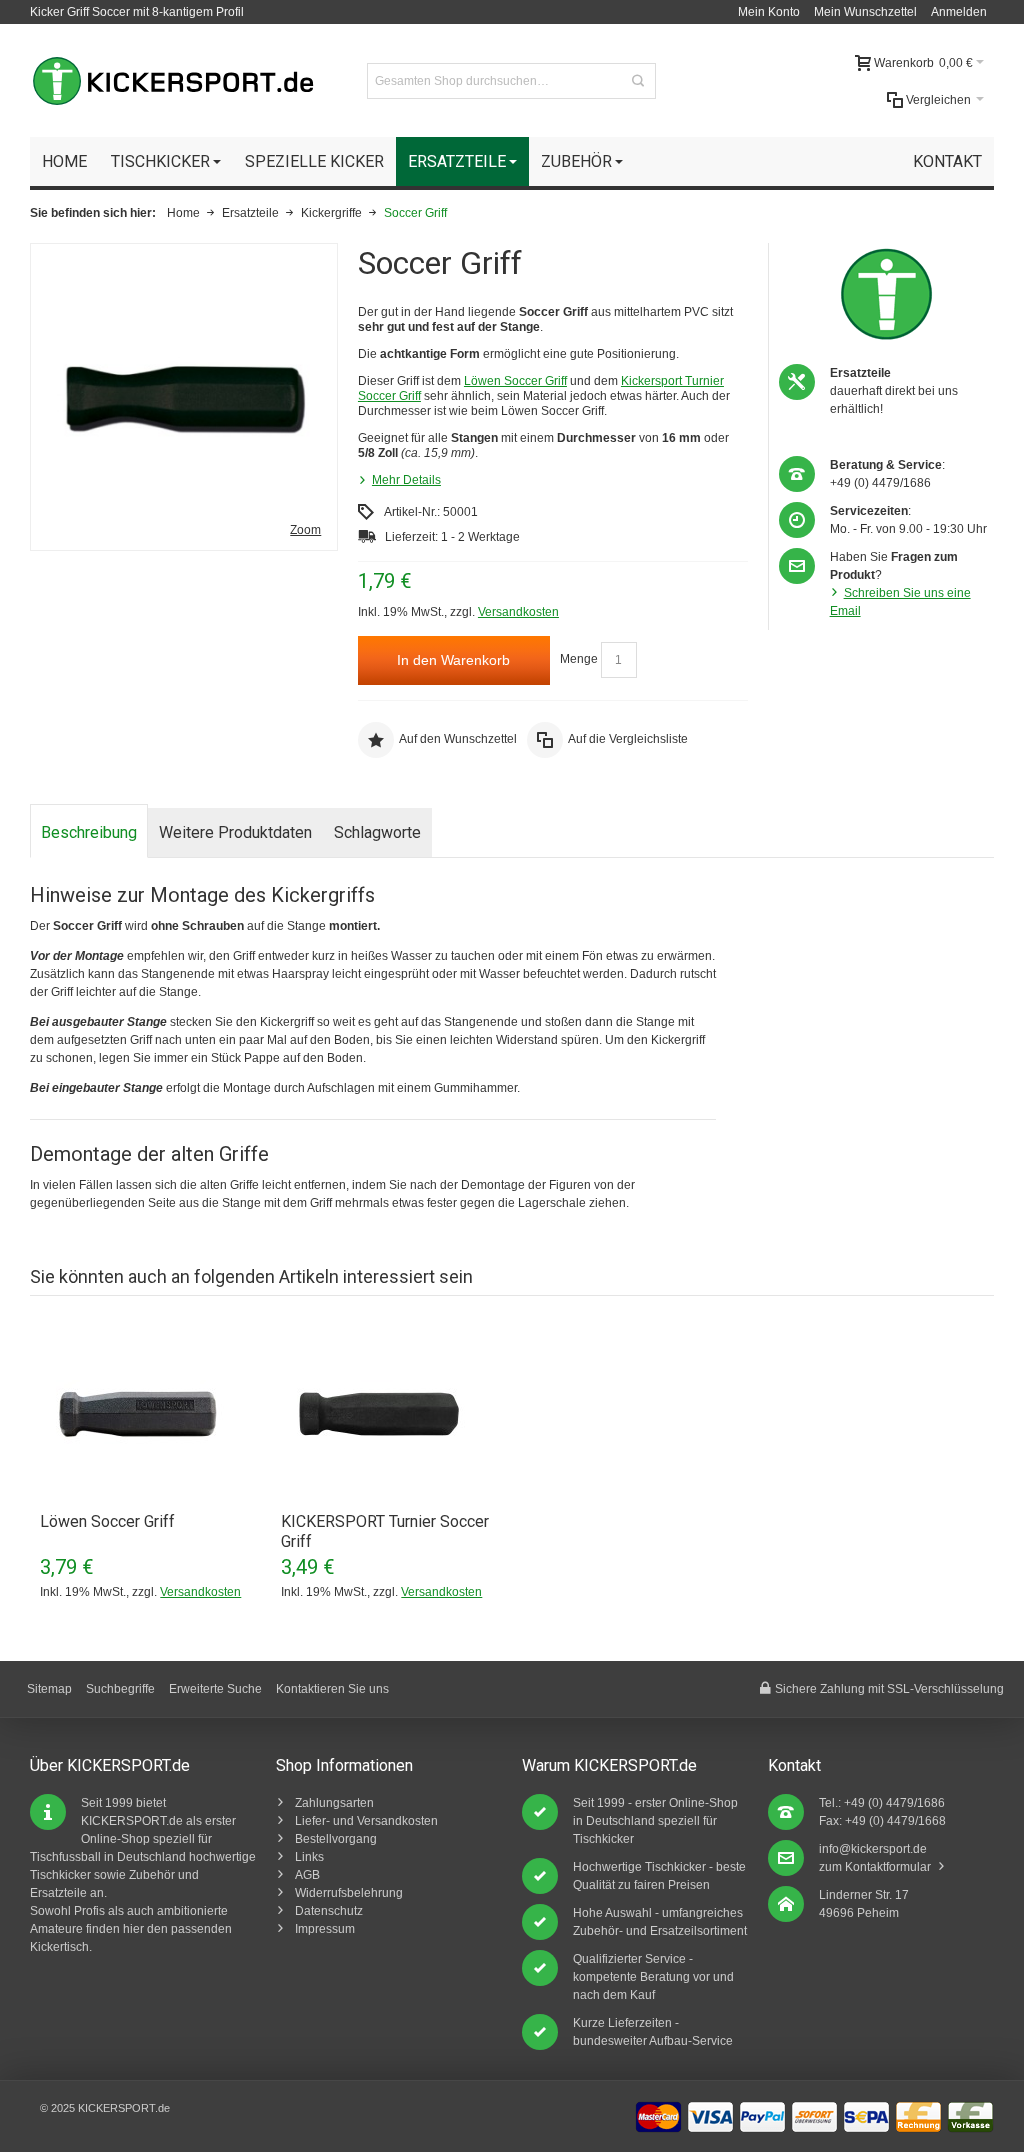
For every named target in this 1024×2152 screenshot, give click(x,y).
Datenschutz (329, 1911)
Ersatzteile (250, 213)
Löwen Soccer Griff (515, 381)
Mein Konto (769, 12)
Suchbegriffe (120, 1689)
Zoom (305, 530)
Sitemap (49, 1689)
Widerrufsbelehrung (349, 1893)
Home (183, 213)
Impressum (325, 1929)
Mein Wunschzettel (865, 12)
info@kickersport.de (873, 1849)
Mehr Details (406, 480)
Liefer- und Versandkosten (366, 1821)
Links (309, 1857)
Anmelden (959, 12)
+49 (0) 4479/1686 (880, 483)
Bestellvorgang (336, 1839)
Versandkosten (518, 612)
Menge (579, 660)
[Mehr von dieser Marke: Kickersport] (886, 294)
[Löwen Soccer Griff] (150, 1414)
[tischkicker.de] (173, 81)
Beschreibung (89, 832)
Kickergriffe (331, 213)
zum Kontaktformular (875, 1867)
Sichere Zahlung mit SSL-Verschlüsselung (889, 1689)
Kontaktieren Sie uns (332, 1689)
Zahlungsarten (334, 1803)
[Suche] (638, 81)
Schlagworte (377, 832)
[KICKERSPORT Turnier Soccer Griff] (391, 1414)
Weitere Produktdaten (235, 832)
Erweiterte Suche (215, 1689)
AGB (307, 1875)
